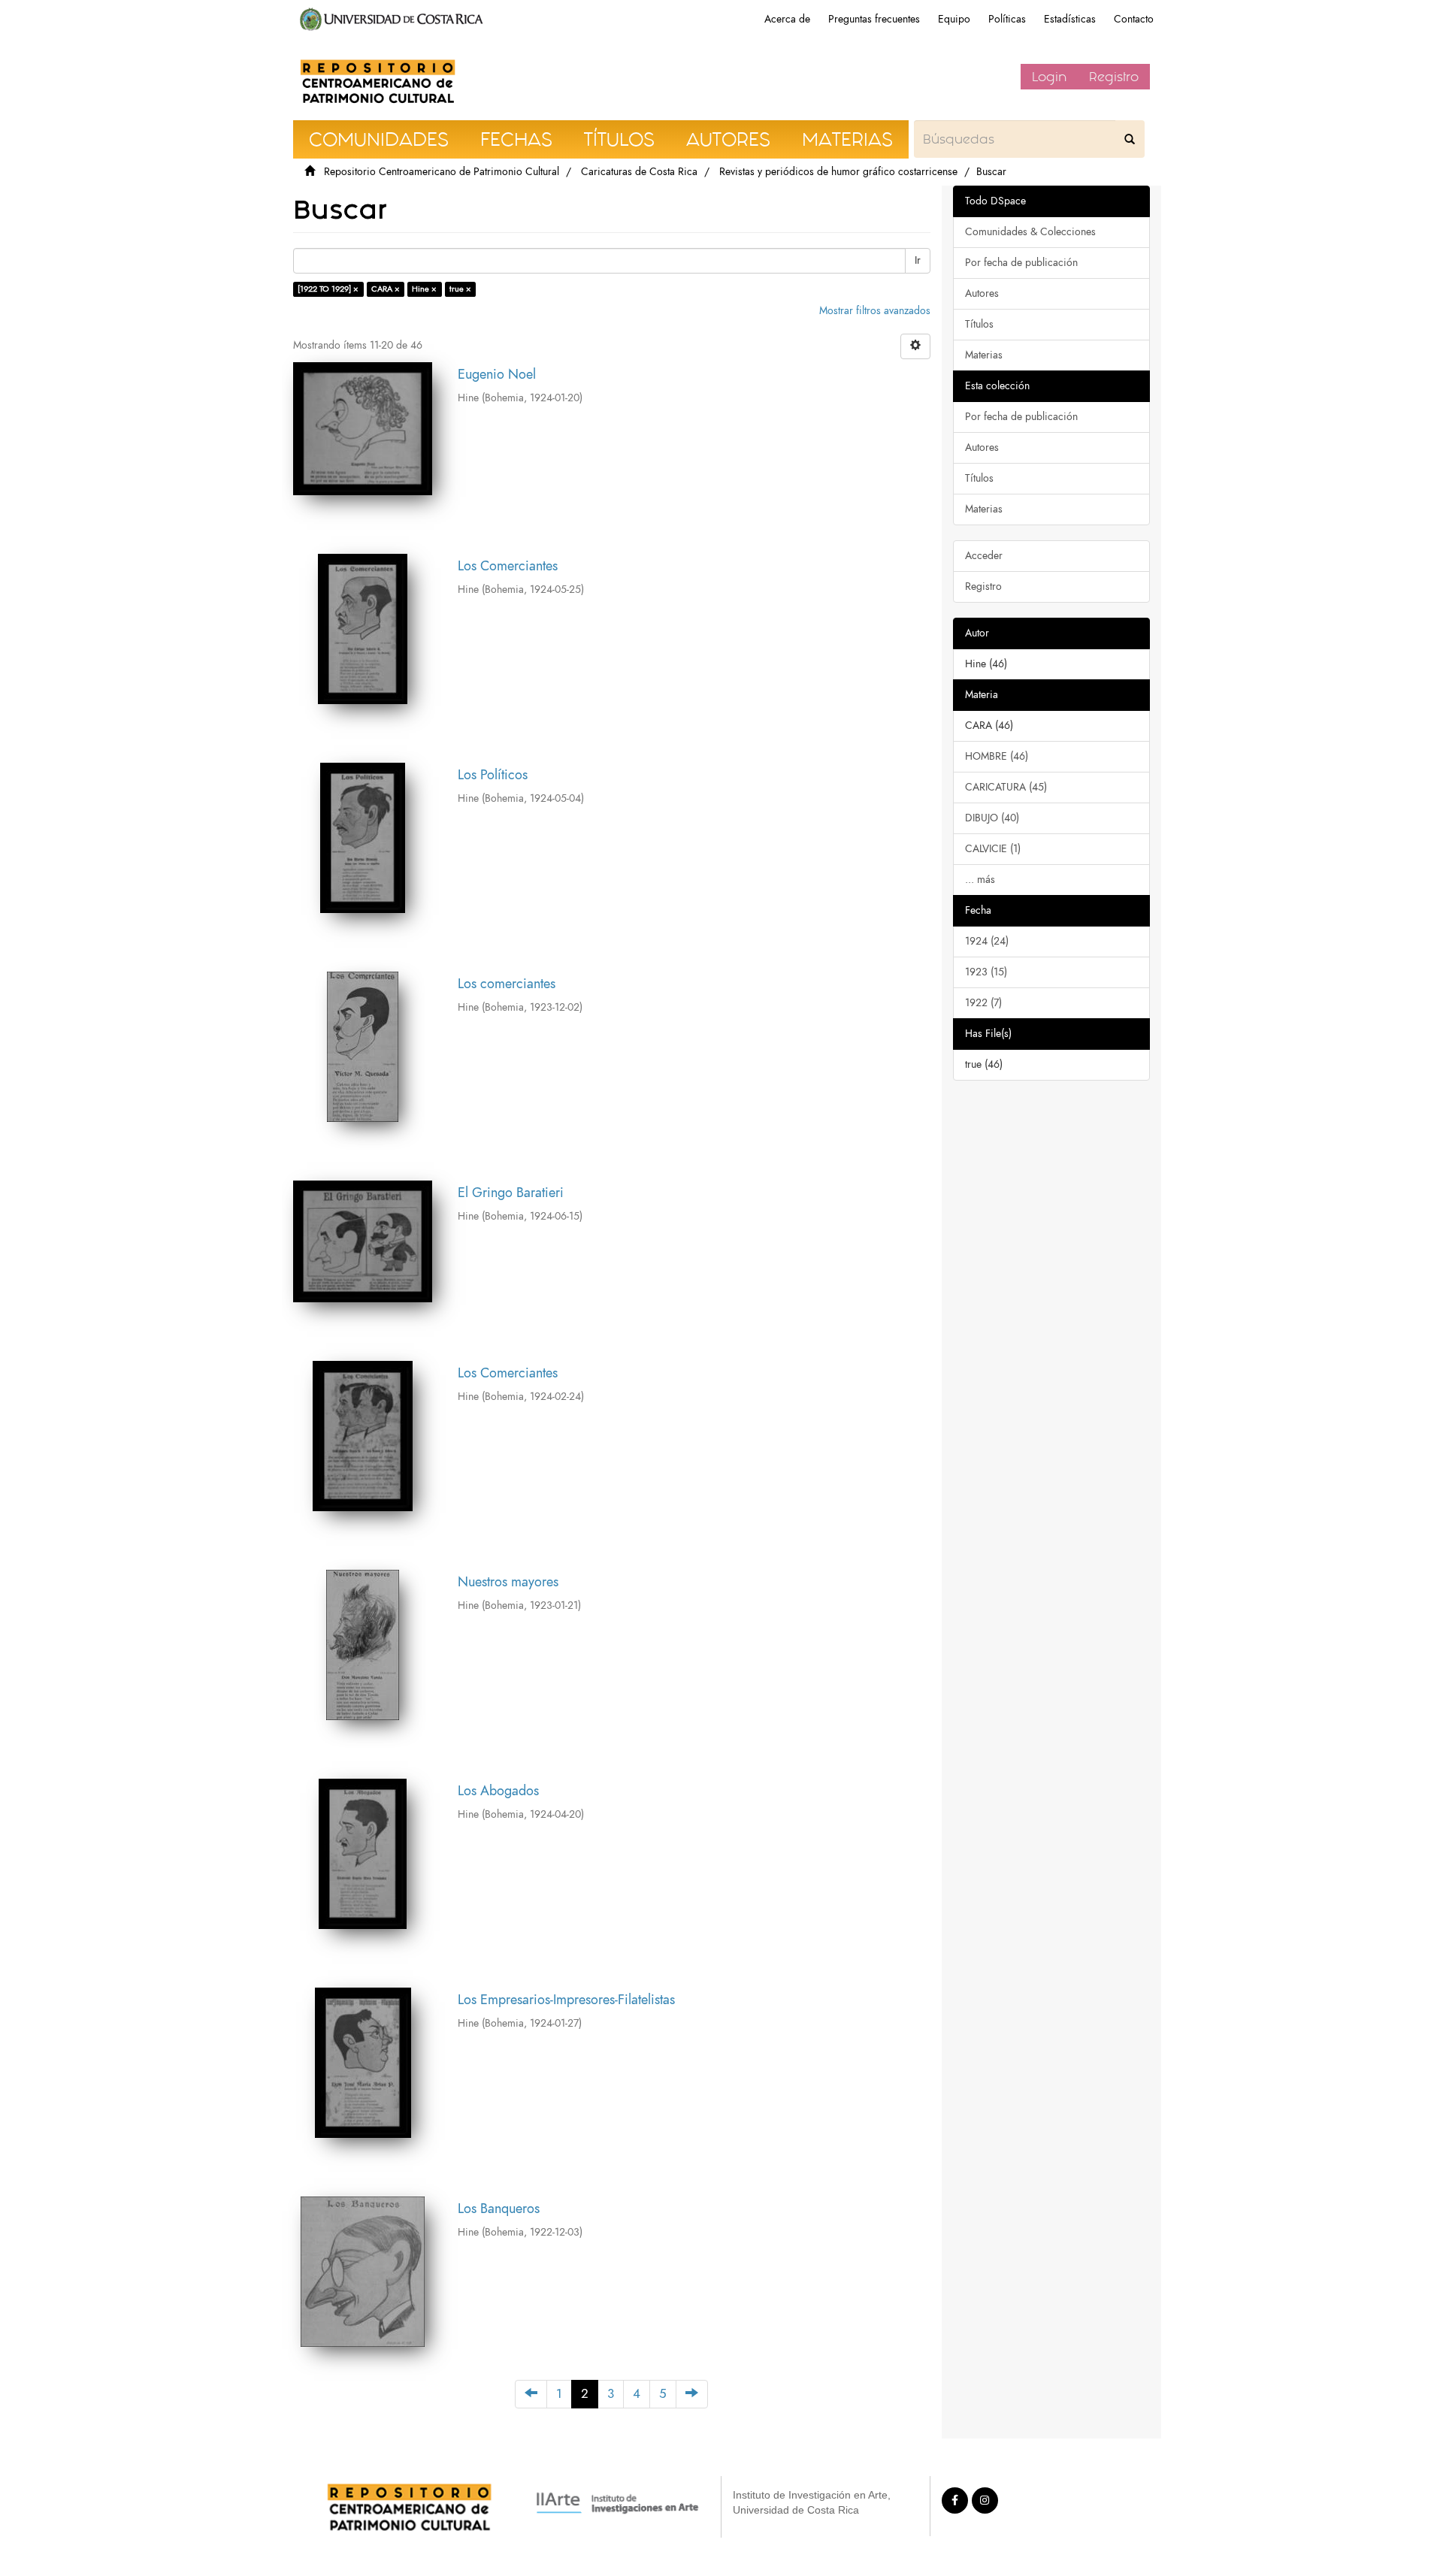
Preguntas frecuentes (874, 19)
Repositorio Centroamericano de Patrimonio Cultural (442, 172)
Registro (1114, 77)
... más (980, 880)
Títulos (979, 324)
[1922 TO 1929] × (328, 289)
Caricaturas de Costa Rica (639, 172)
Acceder (984, 556)
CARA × (386, 289)
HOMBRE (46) (997, 756)
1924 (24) (987, 941)
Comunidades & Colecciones (1030, 232)
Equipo (954, 19)
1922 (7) (983, 1003)
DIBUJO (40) (992, 818)
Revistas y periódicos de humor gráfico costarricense (838, 172)
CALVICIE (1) (993, 849)
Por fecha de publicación (1021, 263)
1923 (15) (986, 972)
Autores (982, 293)
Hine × (424, 289)
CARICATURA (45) (1006, 787)
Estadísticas (1070, 19)
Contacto (1134, 19)
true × (460, 289)
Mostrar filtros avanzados (875, 311)
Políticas (1007, 19)
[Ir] (1130, 139)
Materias (984, 355)
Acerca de (787, 19)
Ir (918, 260)
